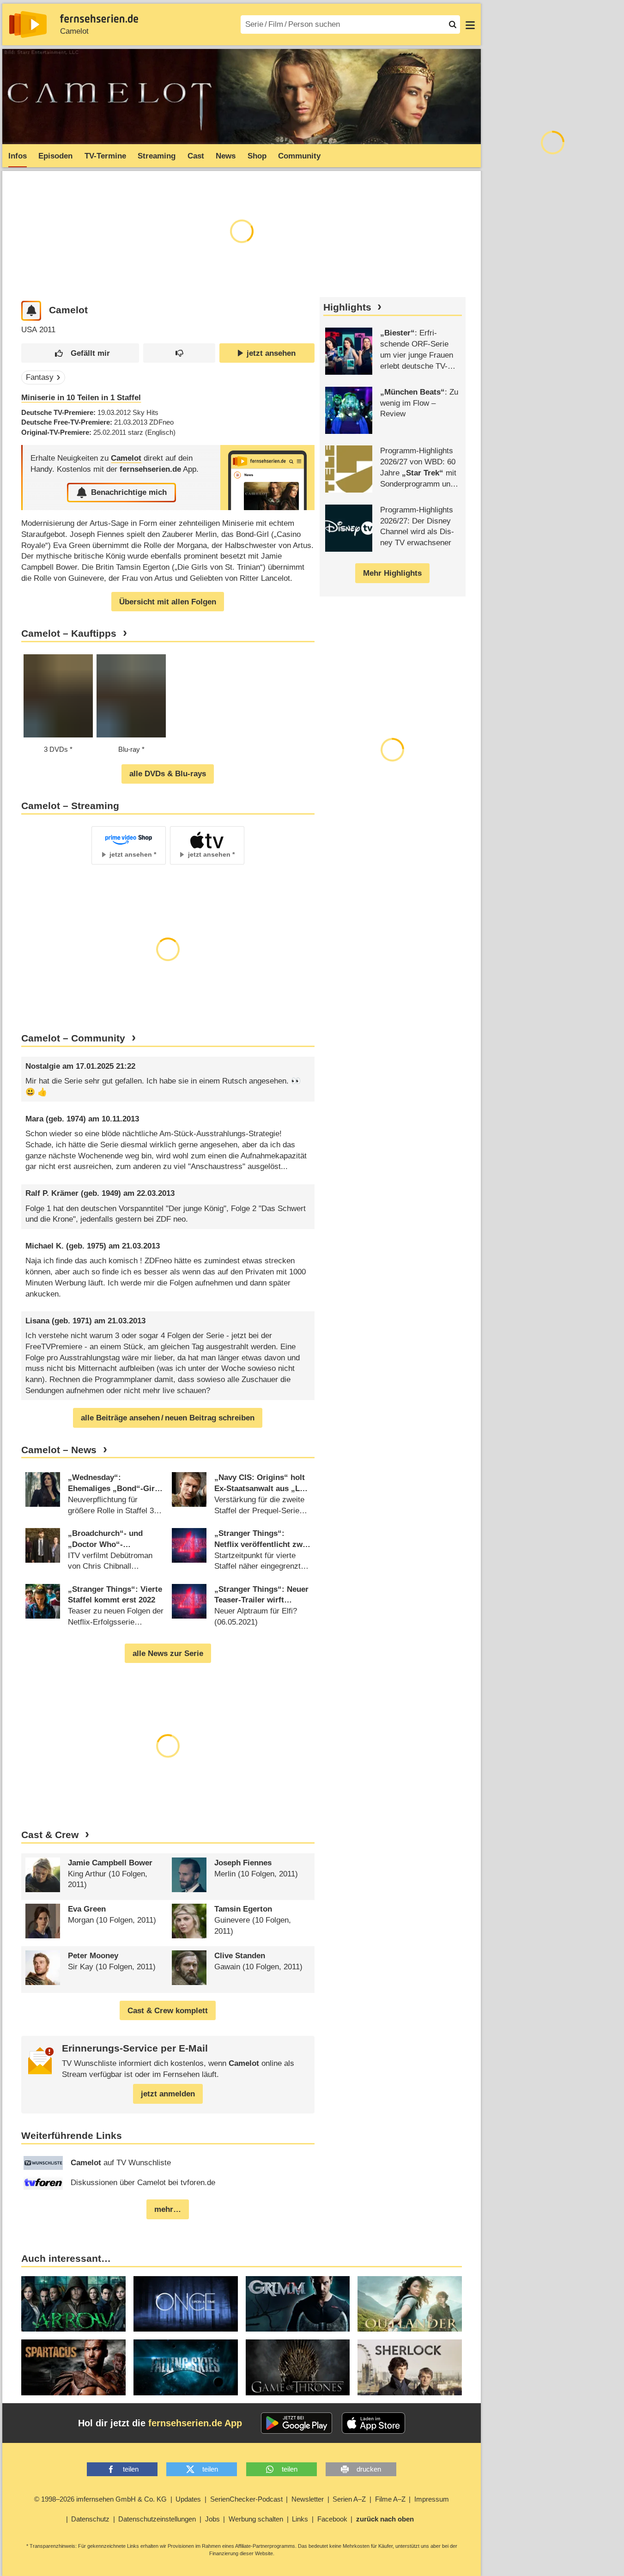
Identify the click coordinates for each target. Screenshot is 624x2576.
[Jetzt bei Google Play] (297, 2423)
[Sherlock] (410, 2367)
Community (299, 156)
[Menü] (470, 24)
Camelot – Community (73, 1038)
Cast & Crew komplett (168, 2011)
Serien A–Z (349, 2499)
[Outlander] (410, 2304)
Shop (257, 156)
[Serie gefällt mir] (80, 353)
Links (300, 2519)
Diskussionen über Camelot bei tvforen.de (143, 2183)
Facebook (332, 2519)
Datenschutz (90, 2519)
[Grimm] (298, 2304)
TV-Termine (105, 156)
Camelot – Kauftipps (69, 633)
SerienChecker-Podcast (246, 2499)
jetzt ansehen (271, 353)
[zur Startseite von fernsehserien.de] (28, 24)
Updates (188, 2499)
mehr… (168, 2209)
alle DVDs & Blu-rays (168, 774)
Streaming (157, 156)
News (226, 156)
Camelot (74, 31)
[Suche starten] (453, 24)
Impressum (432, 2499)
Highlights (347, 307)
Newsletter (308, 2499)
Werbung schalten (256, 2519)
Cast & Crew (50, 1835)
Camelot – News (59, 1450)
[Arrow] (73, 2304)
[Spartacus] (73, 2367)
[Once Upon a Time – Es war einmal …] (186, 2304)
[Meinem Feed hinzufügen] (31, 311)
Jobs (212, 2519)
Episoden (55, 156)
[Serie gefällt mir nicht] (179, 353)
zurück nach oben (385, 2519)
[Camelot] (267, 478)
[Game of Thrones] (298, 2367)
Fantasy (40, 377)
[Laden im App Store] (374, 2423)
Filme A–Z (390, 2499)
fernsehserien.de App (195, 2423)
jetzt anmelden (168, 2094)
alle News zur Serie (168, 1653)
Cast (196, 156)
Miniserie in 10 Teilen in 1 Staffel (81, 398)
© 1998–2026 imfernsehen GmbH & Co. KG (100, 2499)
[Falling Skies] (186, 2367)
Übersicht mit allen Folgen (168, 602)
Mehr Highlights (392, 573)
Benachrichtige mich (129, 492)
